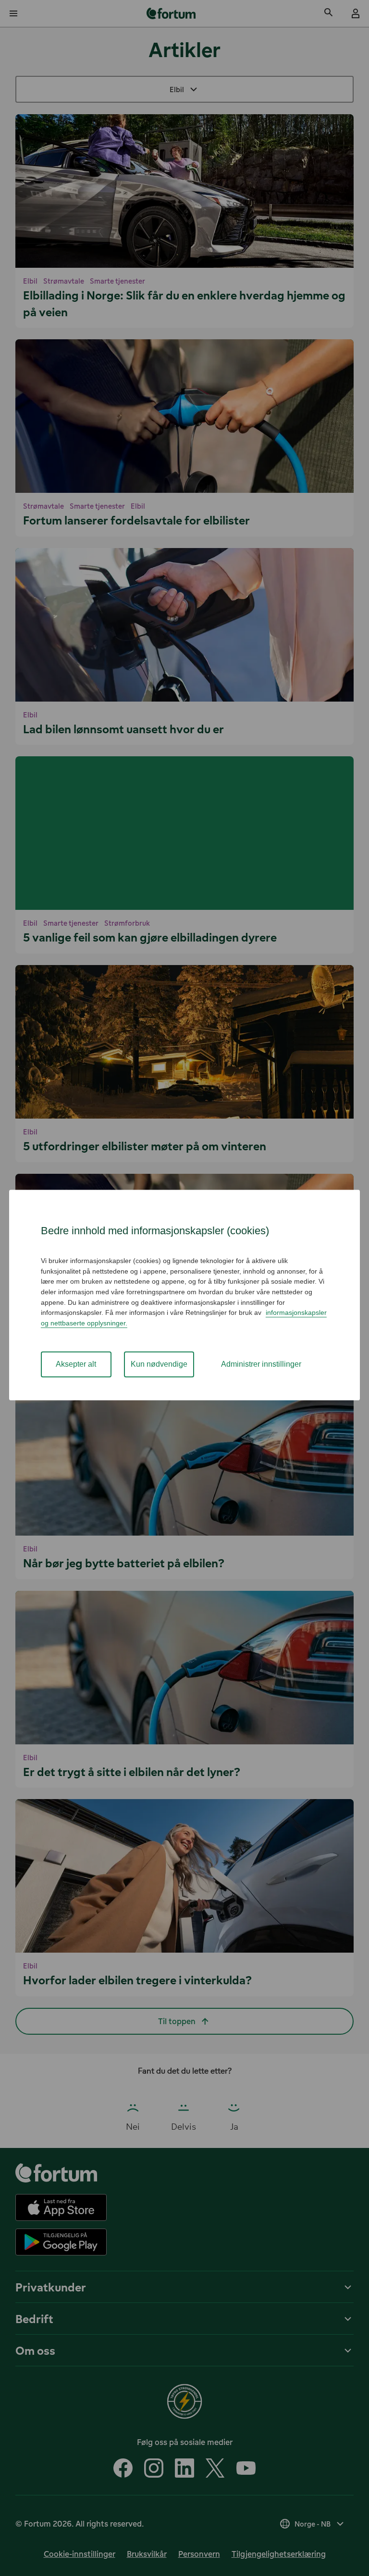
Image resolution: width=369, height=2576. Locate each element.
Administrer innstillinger (261, 1365)
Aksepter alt (76, 1365)
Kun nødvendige (159, 1365)
